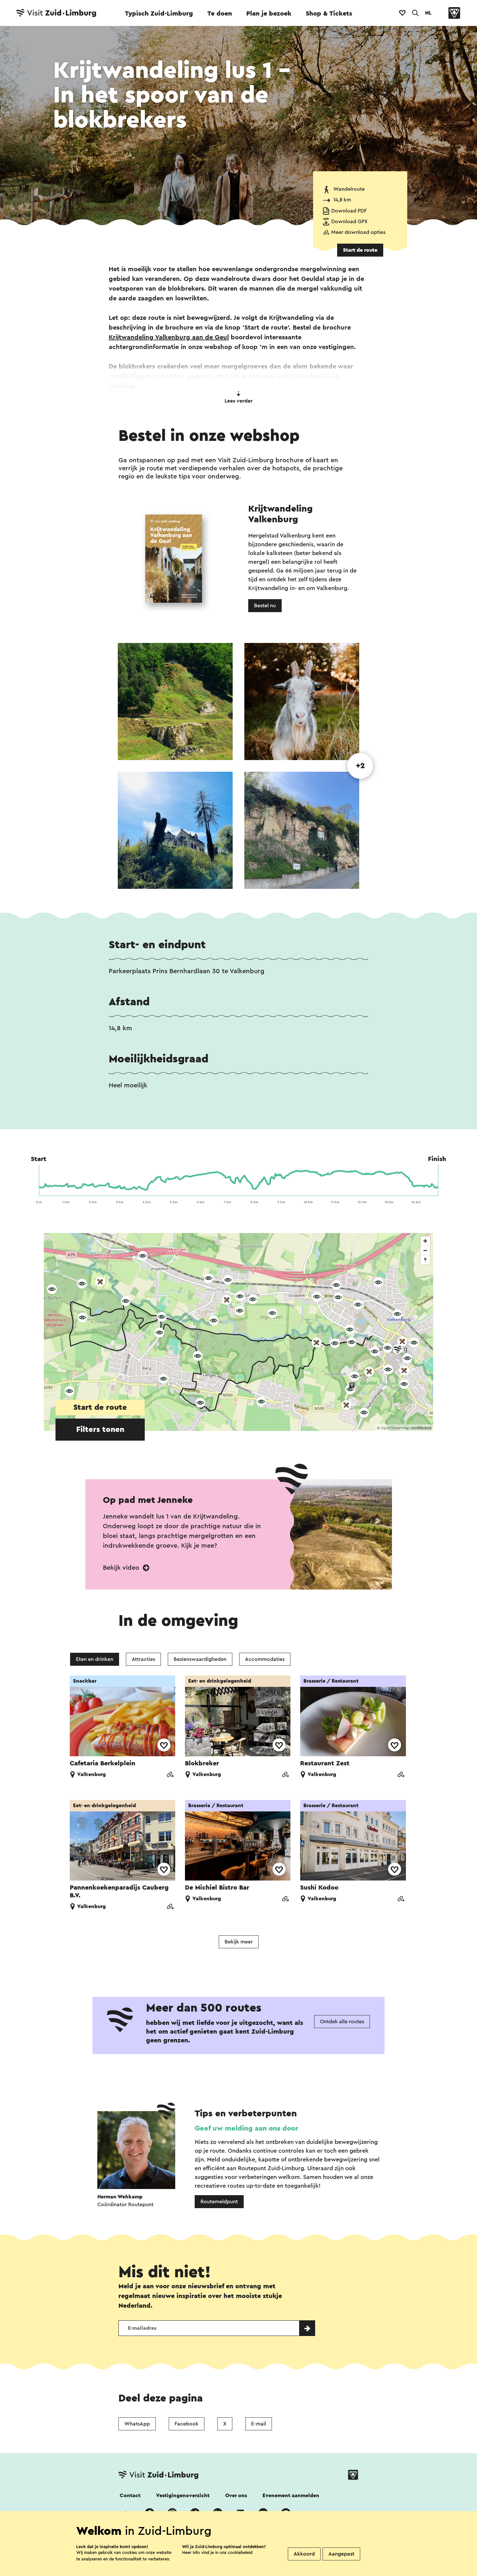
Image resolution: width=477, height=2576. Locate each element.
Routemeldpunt (219, 2202)
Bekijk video (122, 1568)
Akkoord (304, 2554)
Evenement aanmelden (291, 2496)
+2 (360, 766)
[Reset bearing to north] (425, 1260)
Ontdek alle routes (342, 2022)
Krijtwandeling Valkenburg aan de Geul (169, 337)
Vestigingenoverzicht (183, 2496)
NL (428, 13)
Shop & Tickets (329, 14)
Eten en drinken (95, 1659)
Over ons (236, 2496)
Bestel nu (265, 606)
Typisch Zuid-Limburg (159, 14)
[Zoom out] (425, 1250)
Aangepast (341, 2554)
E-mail (259, 2424)
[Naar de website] (170, 1775)
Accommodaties (265, 1659)
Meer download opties (358, 232)
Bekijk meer (239, 1942)
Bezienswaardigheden (200, 1659)
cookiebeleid (240, 2552)
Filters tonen (100, 1430)
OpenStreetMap (395, 1428)
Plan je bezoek (269, 14)
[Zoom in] (425, 1241)
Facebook (187, 2424)
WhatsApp (137, 2424)
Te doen (220, 14)
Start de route (360, 250)
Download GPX (349, 222)
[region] (238, 1332)
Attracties (143, 1659)
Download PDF (349, 211)
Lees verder (238, 401)
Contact (130, 2496)
